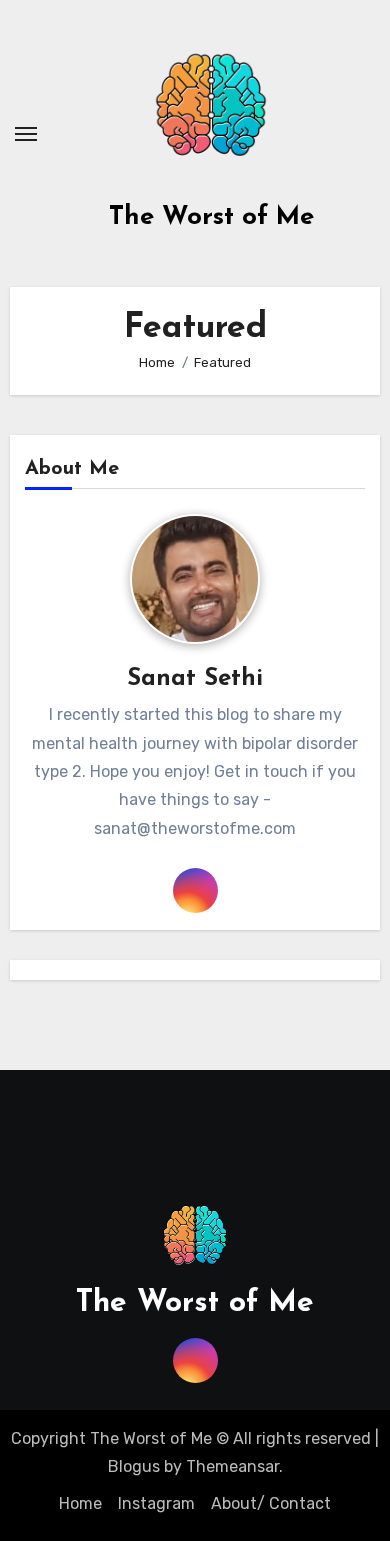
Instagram (156, 1503)
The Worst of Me (211, 217)
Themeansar (232, 1466)
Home (80, 1503)
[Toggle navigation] (26, 134)
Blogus (134, 1466)
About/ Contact (271, 1503)
